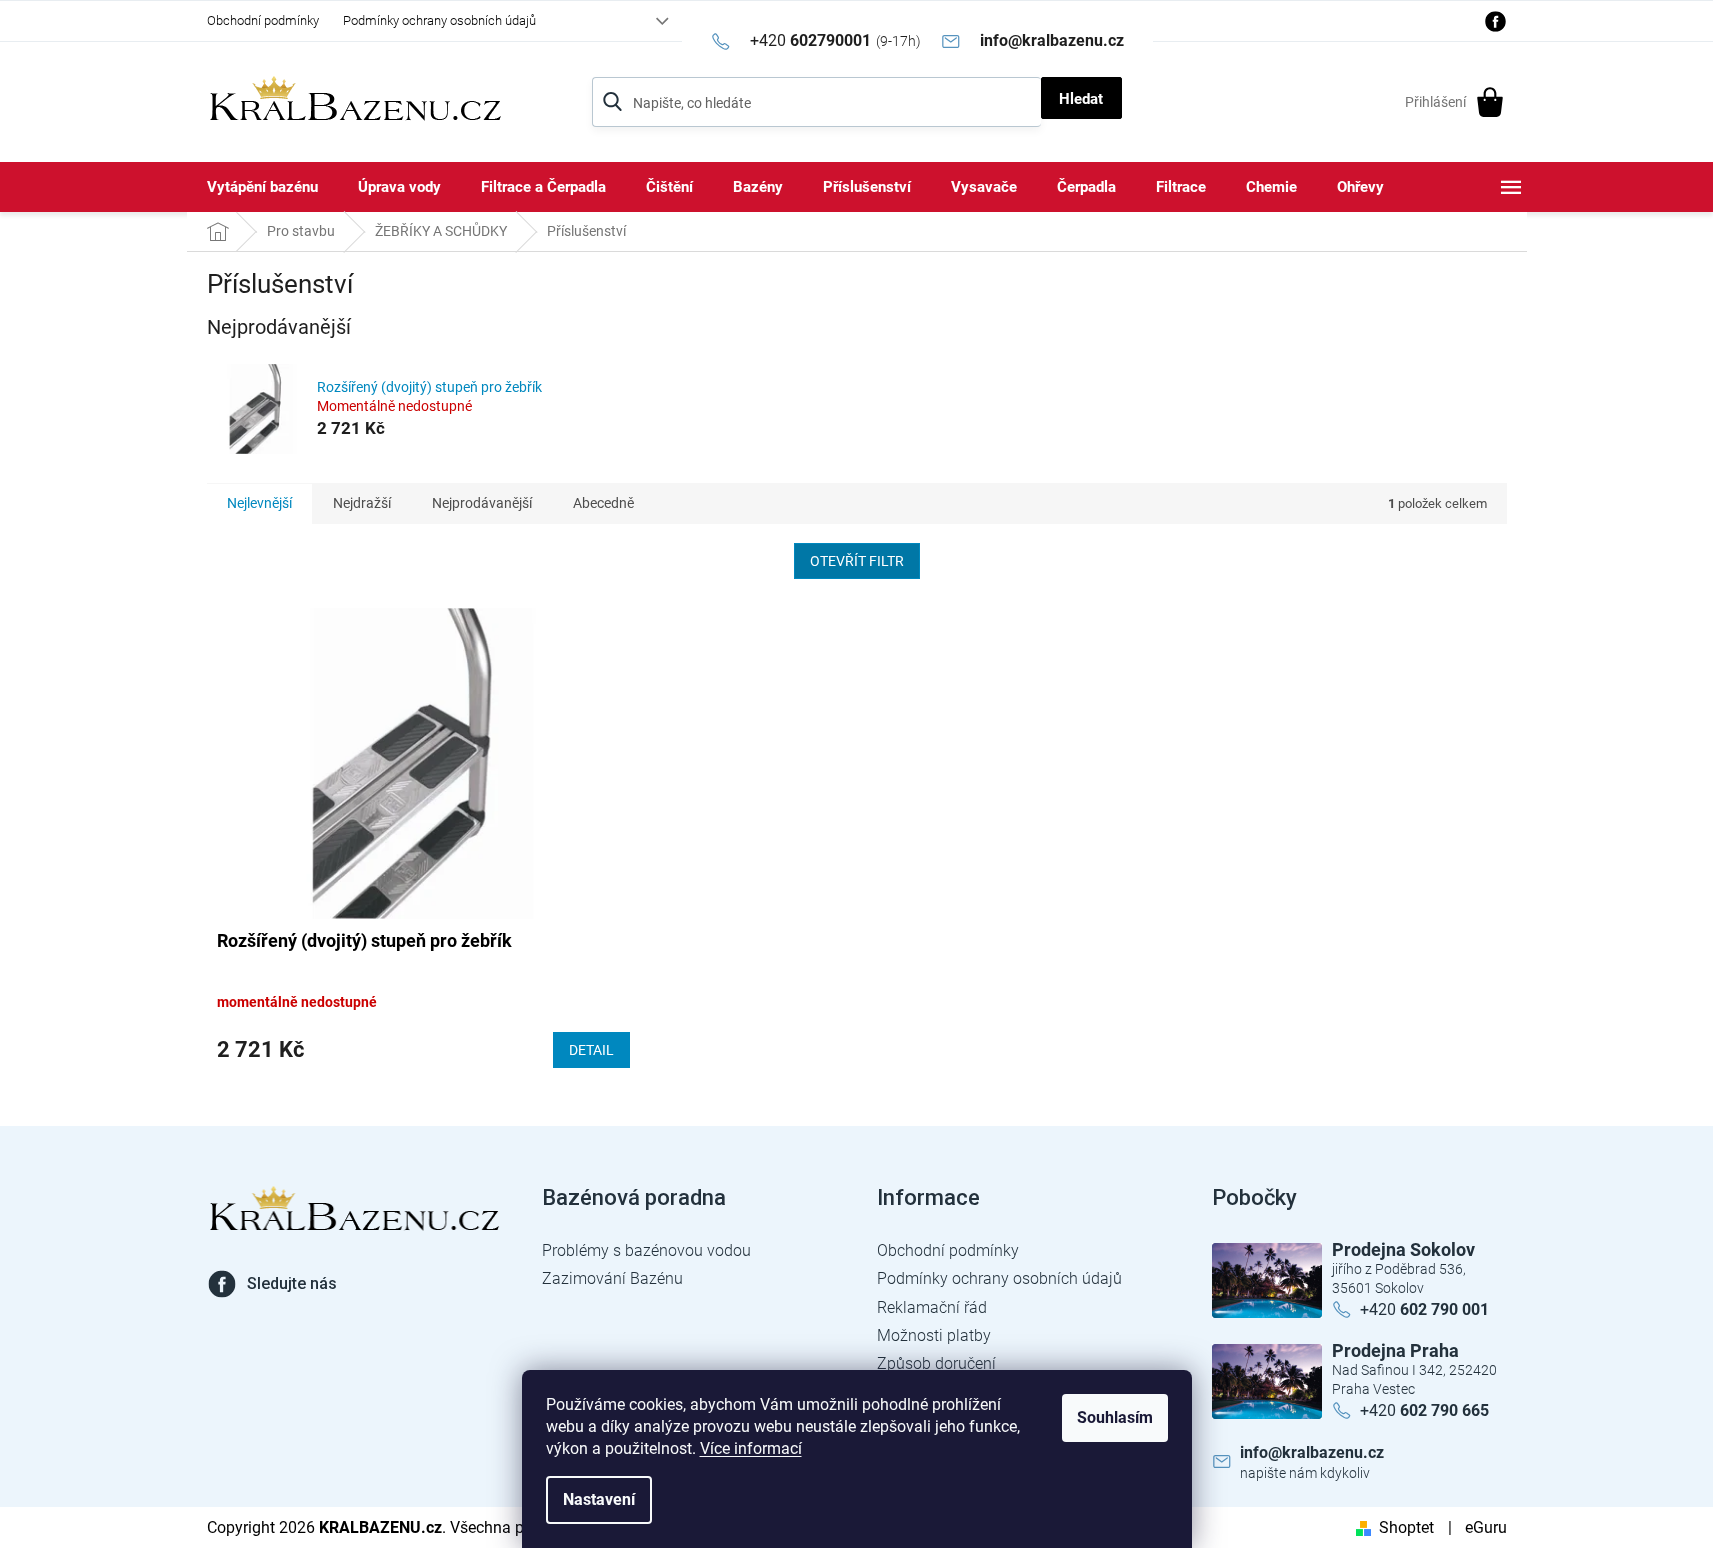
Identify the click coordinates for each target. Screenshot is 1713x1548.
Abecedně (603, 503)
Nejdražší (362, 503)
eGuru (1486, 1527)
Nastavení (599, 1499)
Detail (591, 1050)
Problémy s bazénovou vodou (646, 1250)
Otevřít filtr (857, 561)
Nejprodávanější (482, 503)
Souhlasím (1115, 1417)
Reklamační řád (932, 1307)
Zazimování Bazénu (612, 1278)
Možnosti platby (934, 1335)
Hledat (1081, 99)
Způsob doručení (936, 1363)
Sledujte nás (292, 1283)
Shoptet (1406, 1527)
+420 (1424, 1309)
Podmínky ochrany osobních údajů (439, 20)
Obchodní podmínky (263, 20)
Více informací (751, 1448)
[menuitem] (262, 187)
